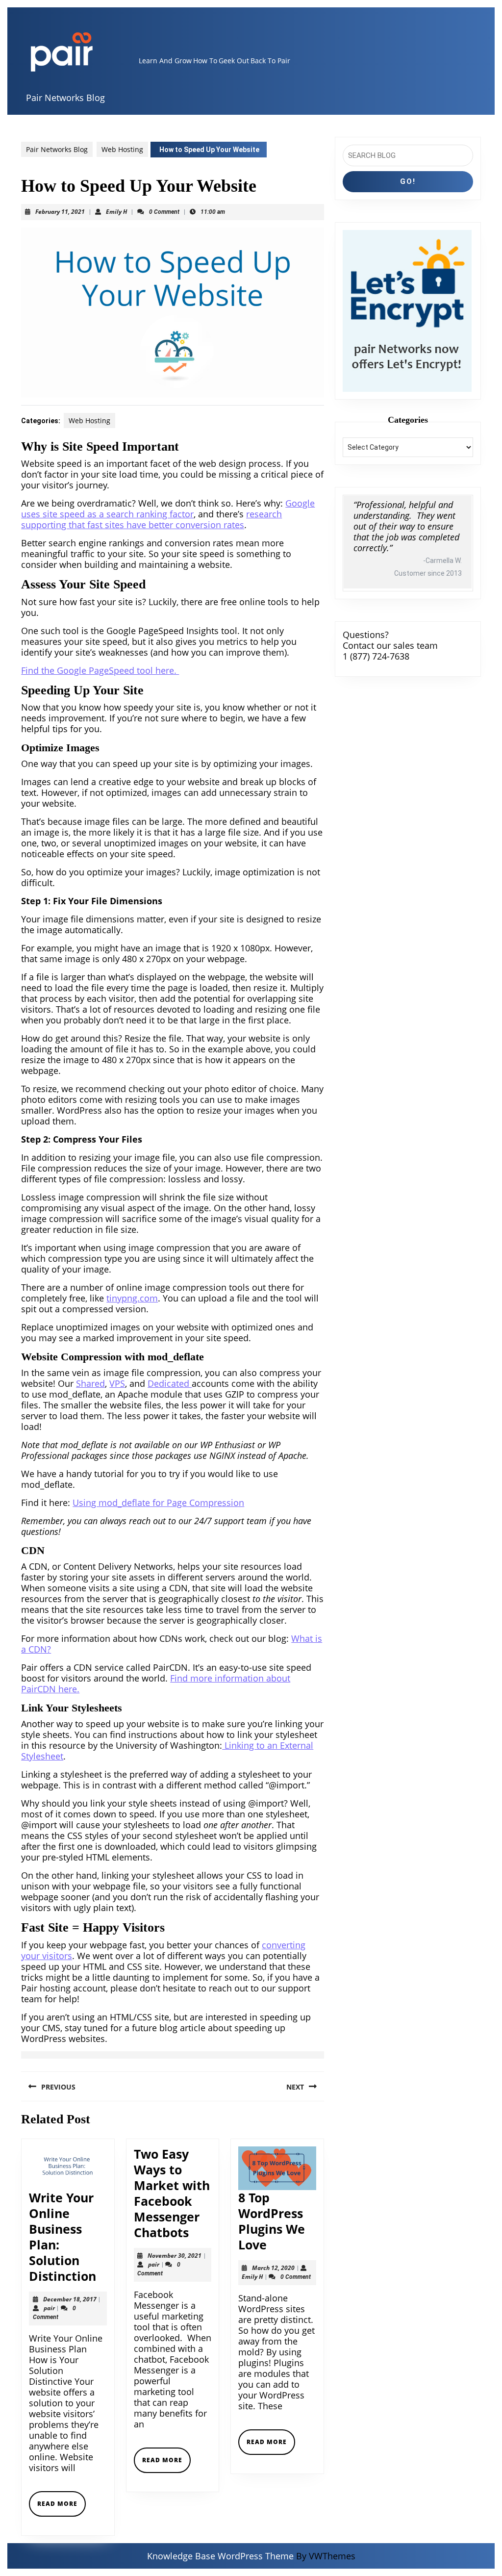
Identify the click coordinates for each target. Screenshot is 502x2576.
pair (49, 2308)
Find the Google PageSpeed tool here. (100, 670)
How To (205, 61)
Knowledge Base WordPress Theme (220, 2556)
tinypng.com (132, 1298)
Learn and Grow (165, 61)
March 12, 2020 (273, 2268)
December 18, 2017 (70, 2299)
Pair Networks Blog (65, 98)
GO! (408, 181)
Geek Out (234, 61)
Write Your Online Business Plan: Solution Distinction (63, 2237)
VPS (117, 1383)
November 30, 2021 (175, 2256)
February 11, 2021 (60, 212)
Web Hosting (122, 149)
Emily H (116, 212)
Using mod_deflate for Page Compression (158, 1503)
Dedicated (170, 1383)
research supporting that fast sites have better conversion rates (151, 519)
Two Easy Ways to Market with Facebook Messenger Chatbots (172, 2193)
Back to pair (270, 61)
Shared (90, 1383)
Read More (62, 2508)
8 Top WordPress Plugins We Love (272, 2221)
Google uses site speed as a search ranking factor (168, 509)
